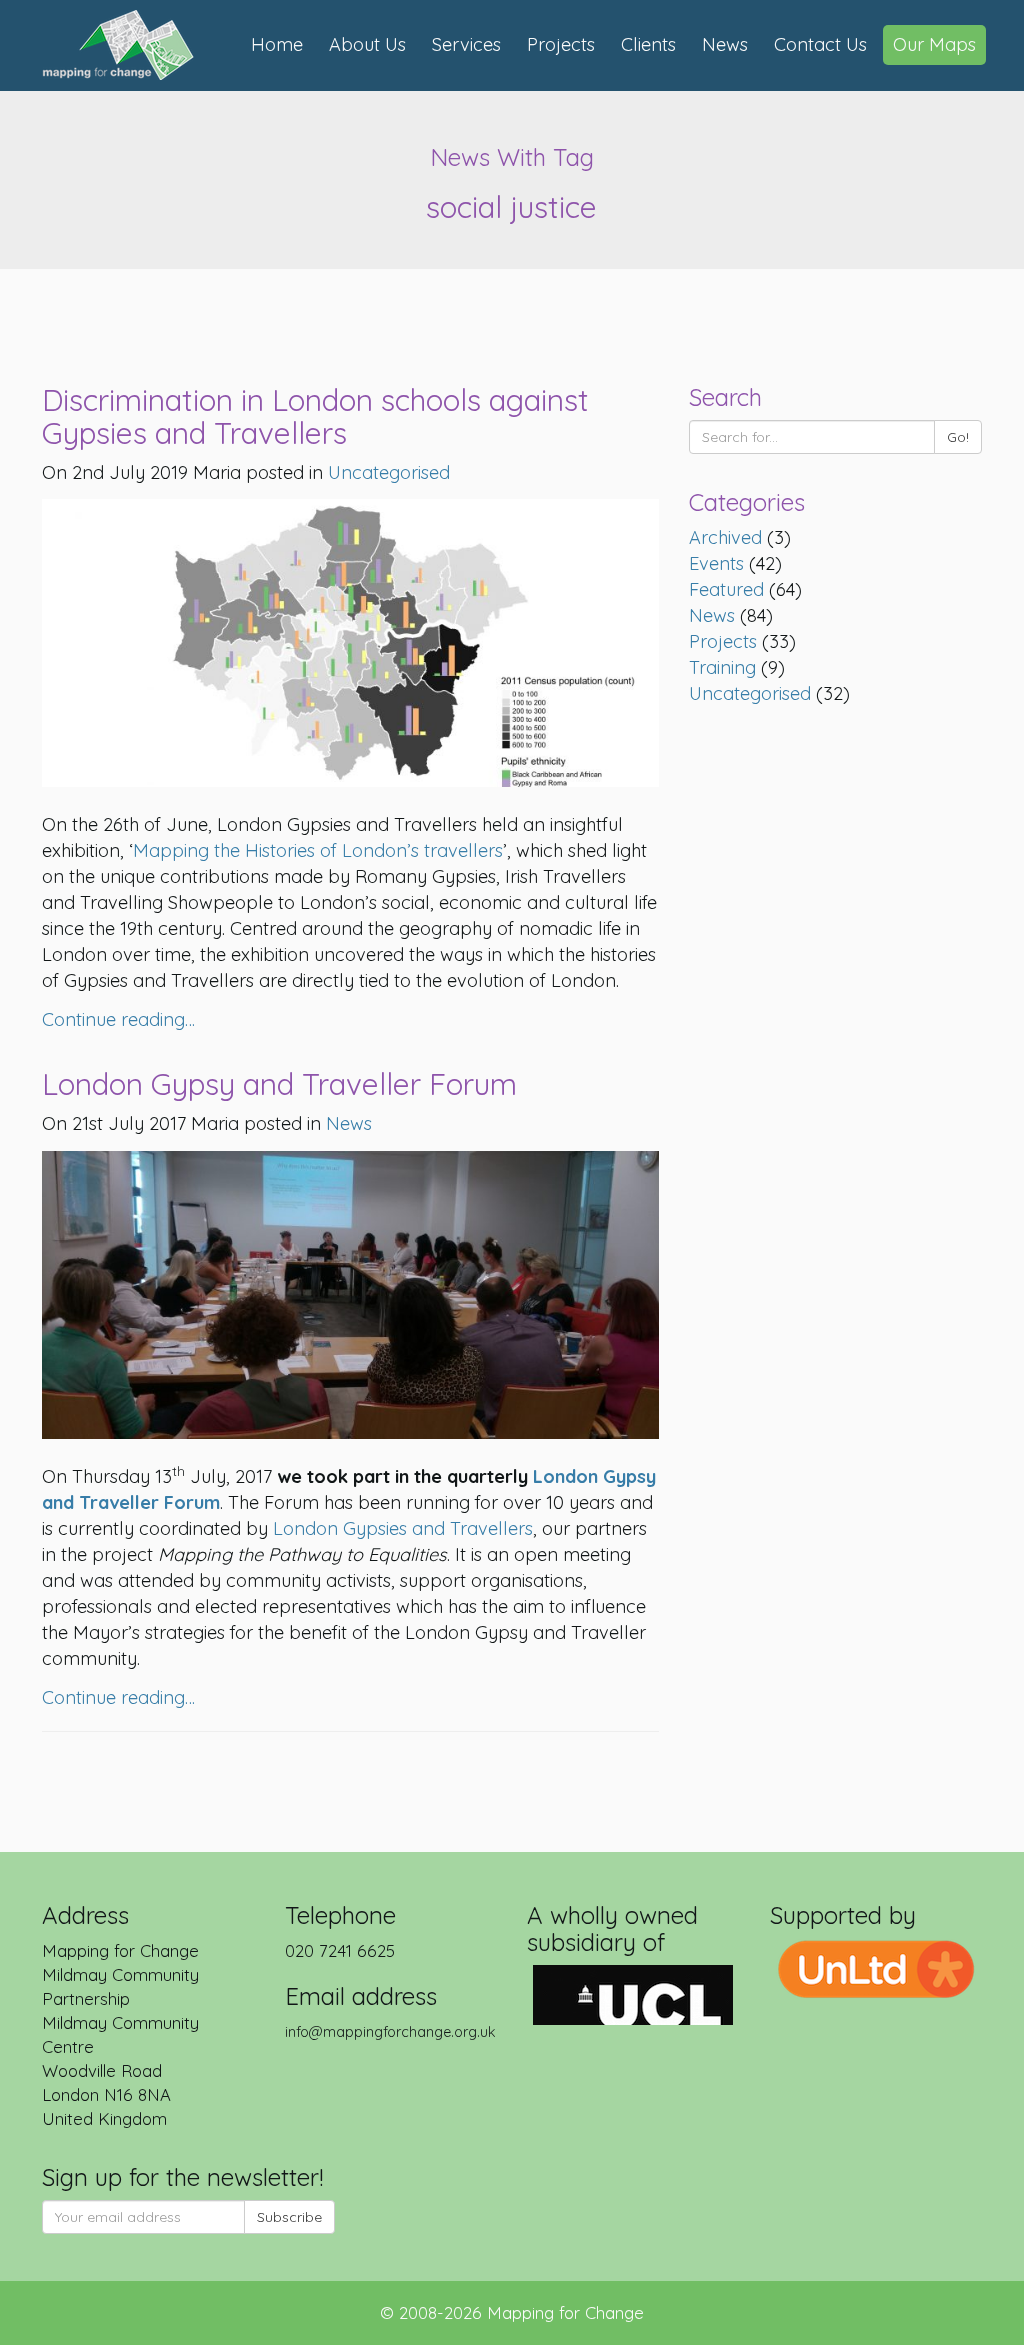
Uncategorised (750, 693)
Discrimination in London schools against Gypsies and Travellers (315, 416)
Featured (726, 589)
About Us (367, 44)
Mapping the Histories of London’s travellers (318, 850)
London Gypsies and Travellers (403, 1528)
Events (716, 563)
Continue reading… (118, 1019)
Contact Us (820, 44)
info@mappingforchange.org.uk (390, 2032)
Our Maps (934, 44)
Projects (561, 44)
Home (277, 44)
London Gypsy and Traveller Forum (279, 1084)
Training (722, 667)
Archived (725, 537)
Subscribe (289, 2217)
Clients (648, 44)
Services (466, 44)
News (725, 44)
